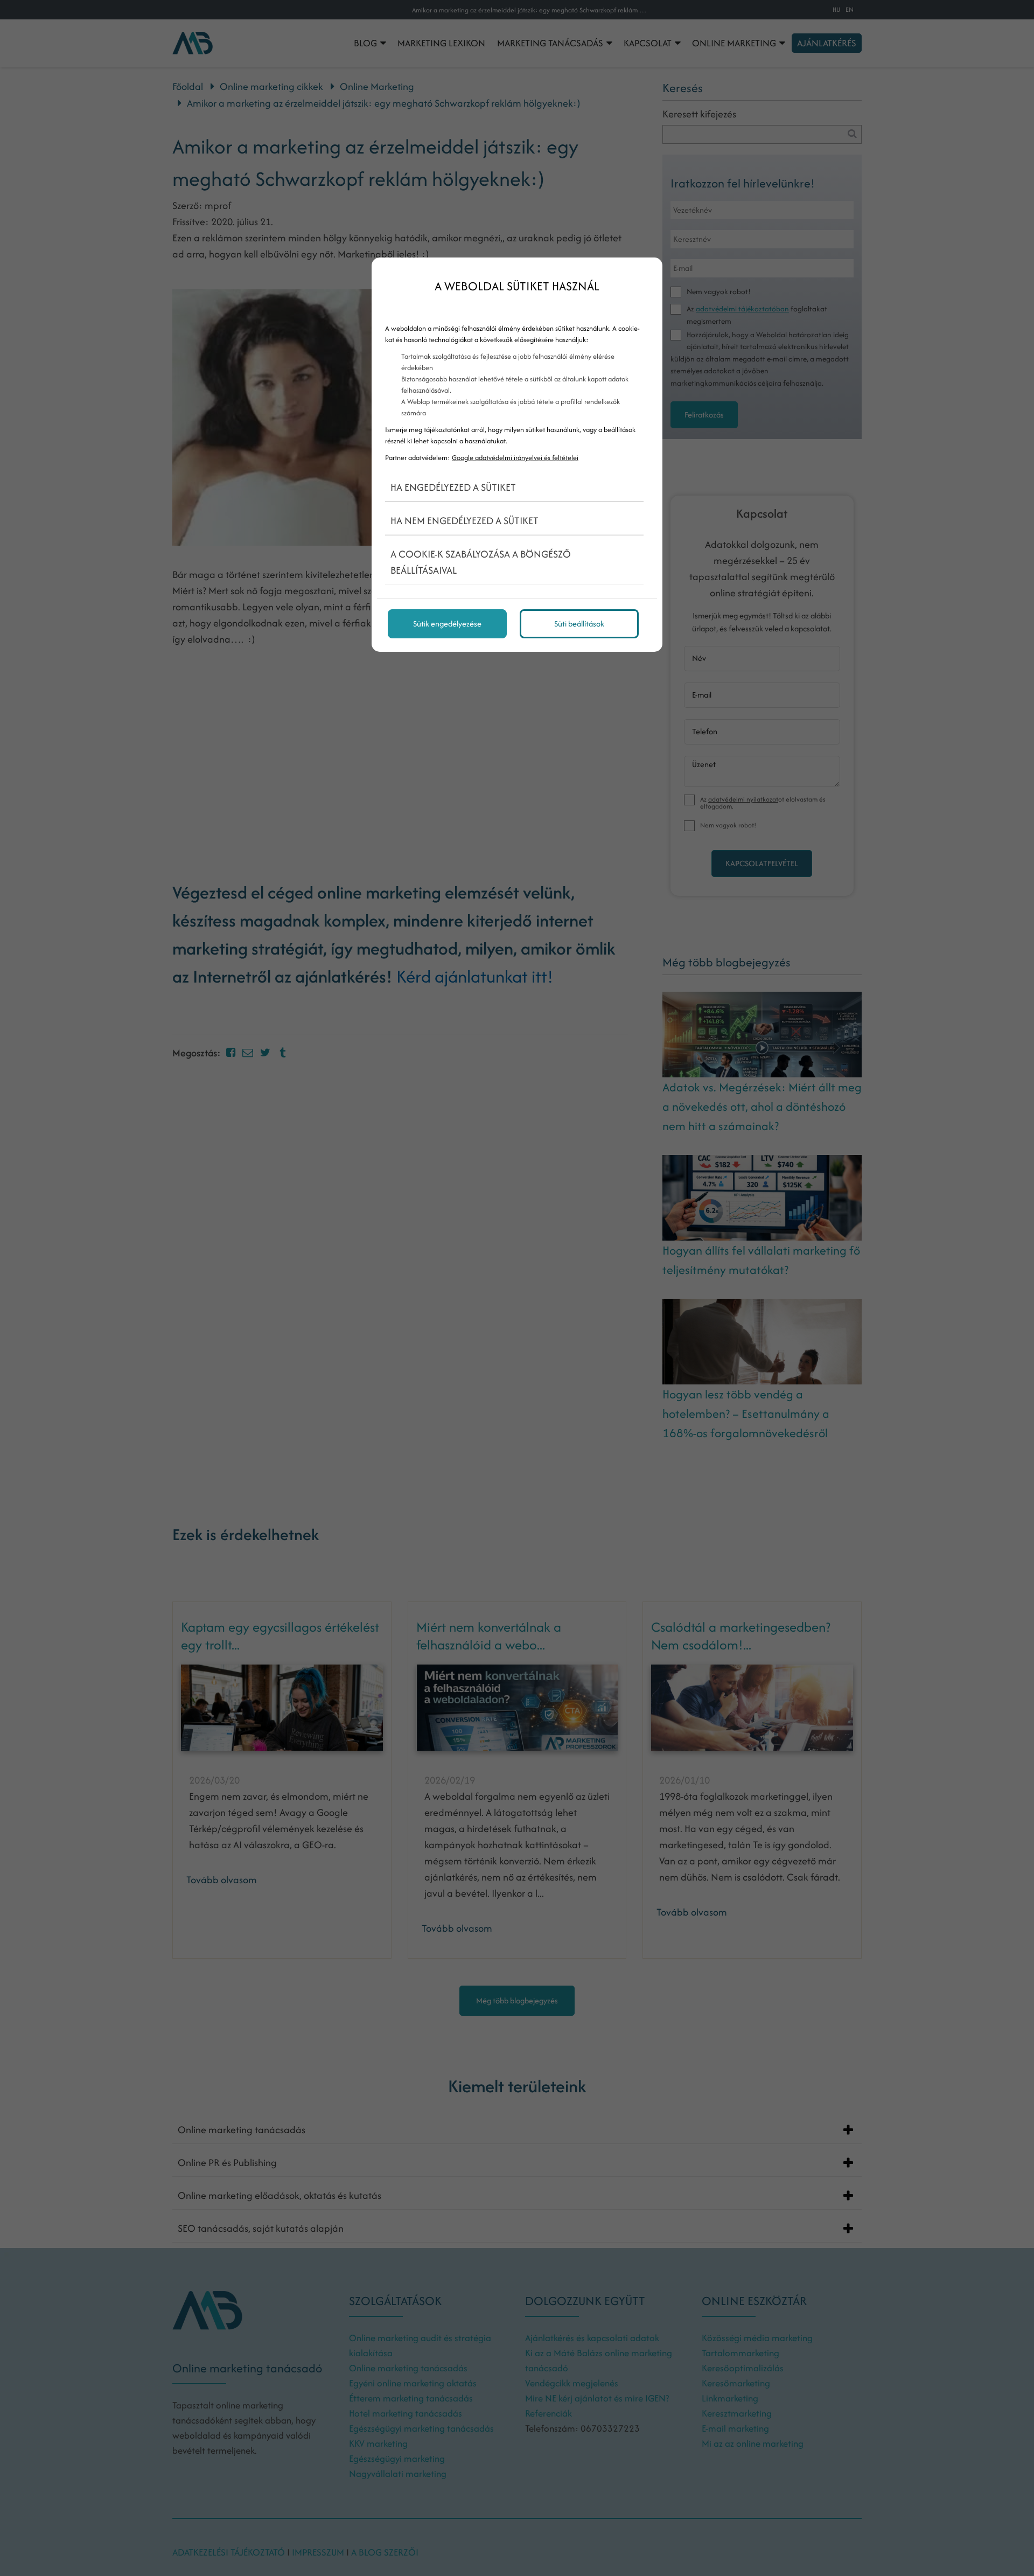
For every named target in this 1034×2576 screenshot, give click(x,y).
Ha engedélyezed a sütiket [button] (453, 487)
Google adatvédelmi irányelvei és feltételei (515, 458)
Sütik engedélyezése (447, 624)
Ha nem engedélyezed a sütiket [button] (464, 521)
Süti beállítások (579, 624)
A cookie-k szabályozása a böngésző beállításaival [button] (481, 562)
